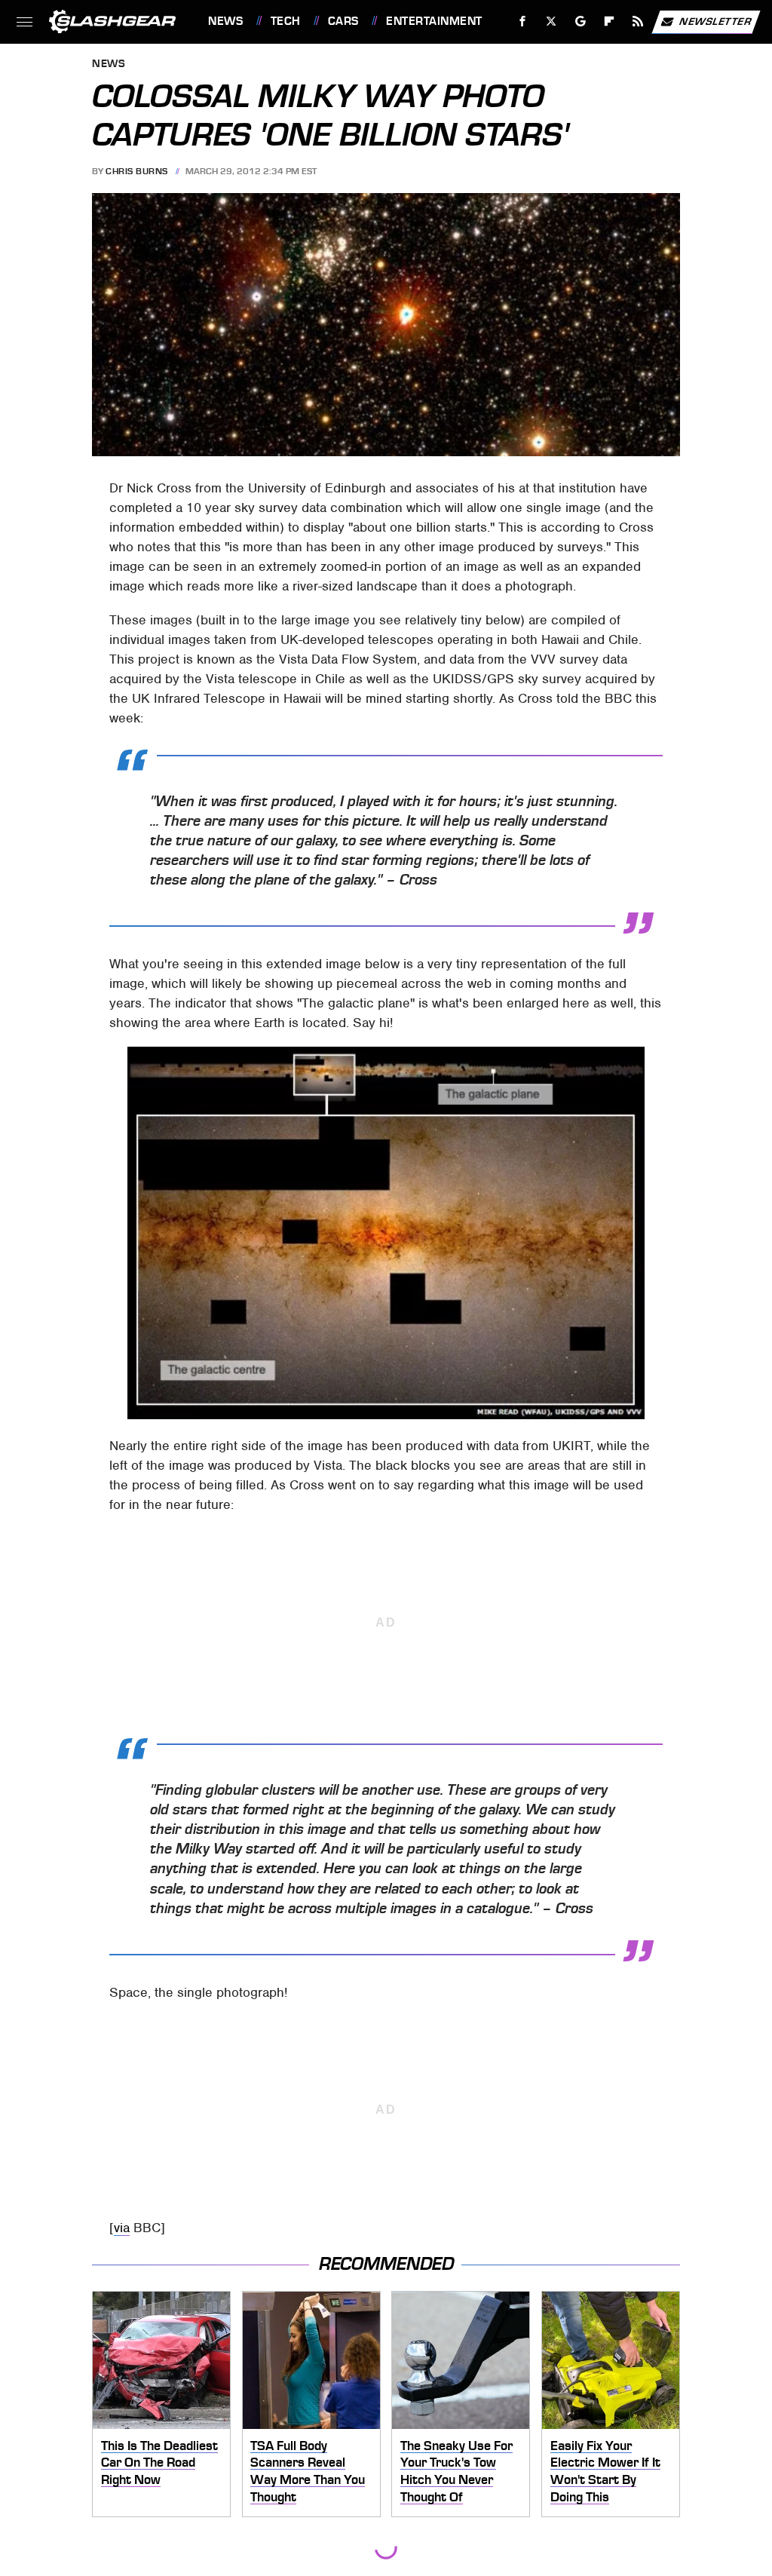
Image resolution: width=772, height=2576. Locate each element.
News (225, 21)
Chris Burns (137, 171)
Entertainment (434, 21)
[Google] (581, 21)
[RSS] (638, 21)
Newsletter (715, 21)
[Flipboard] (610, 21)
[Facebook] (523, 21)
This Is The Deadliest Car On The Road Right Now (159, 2463)
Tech (286, 21)
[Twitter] (551, 21)
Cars (343, 21)
